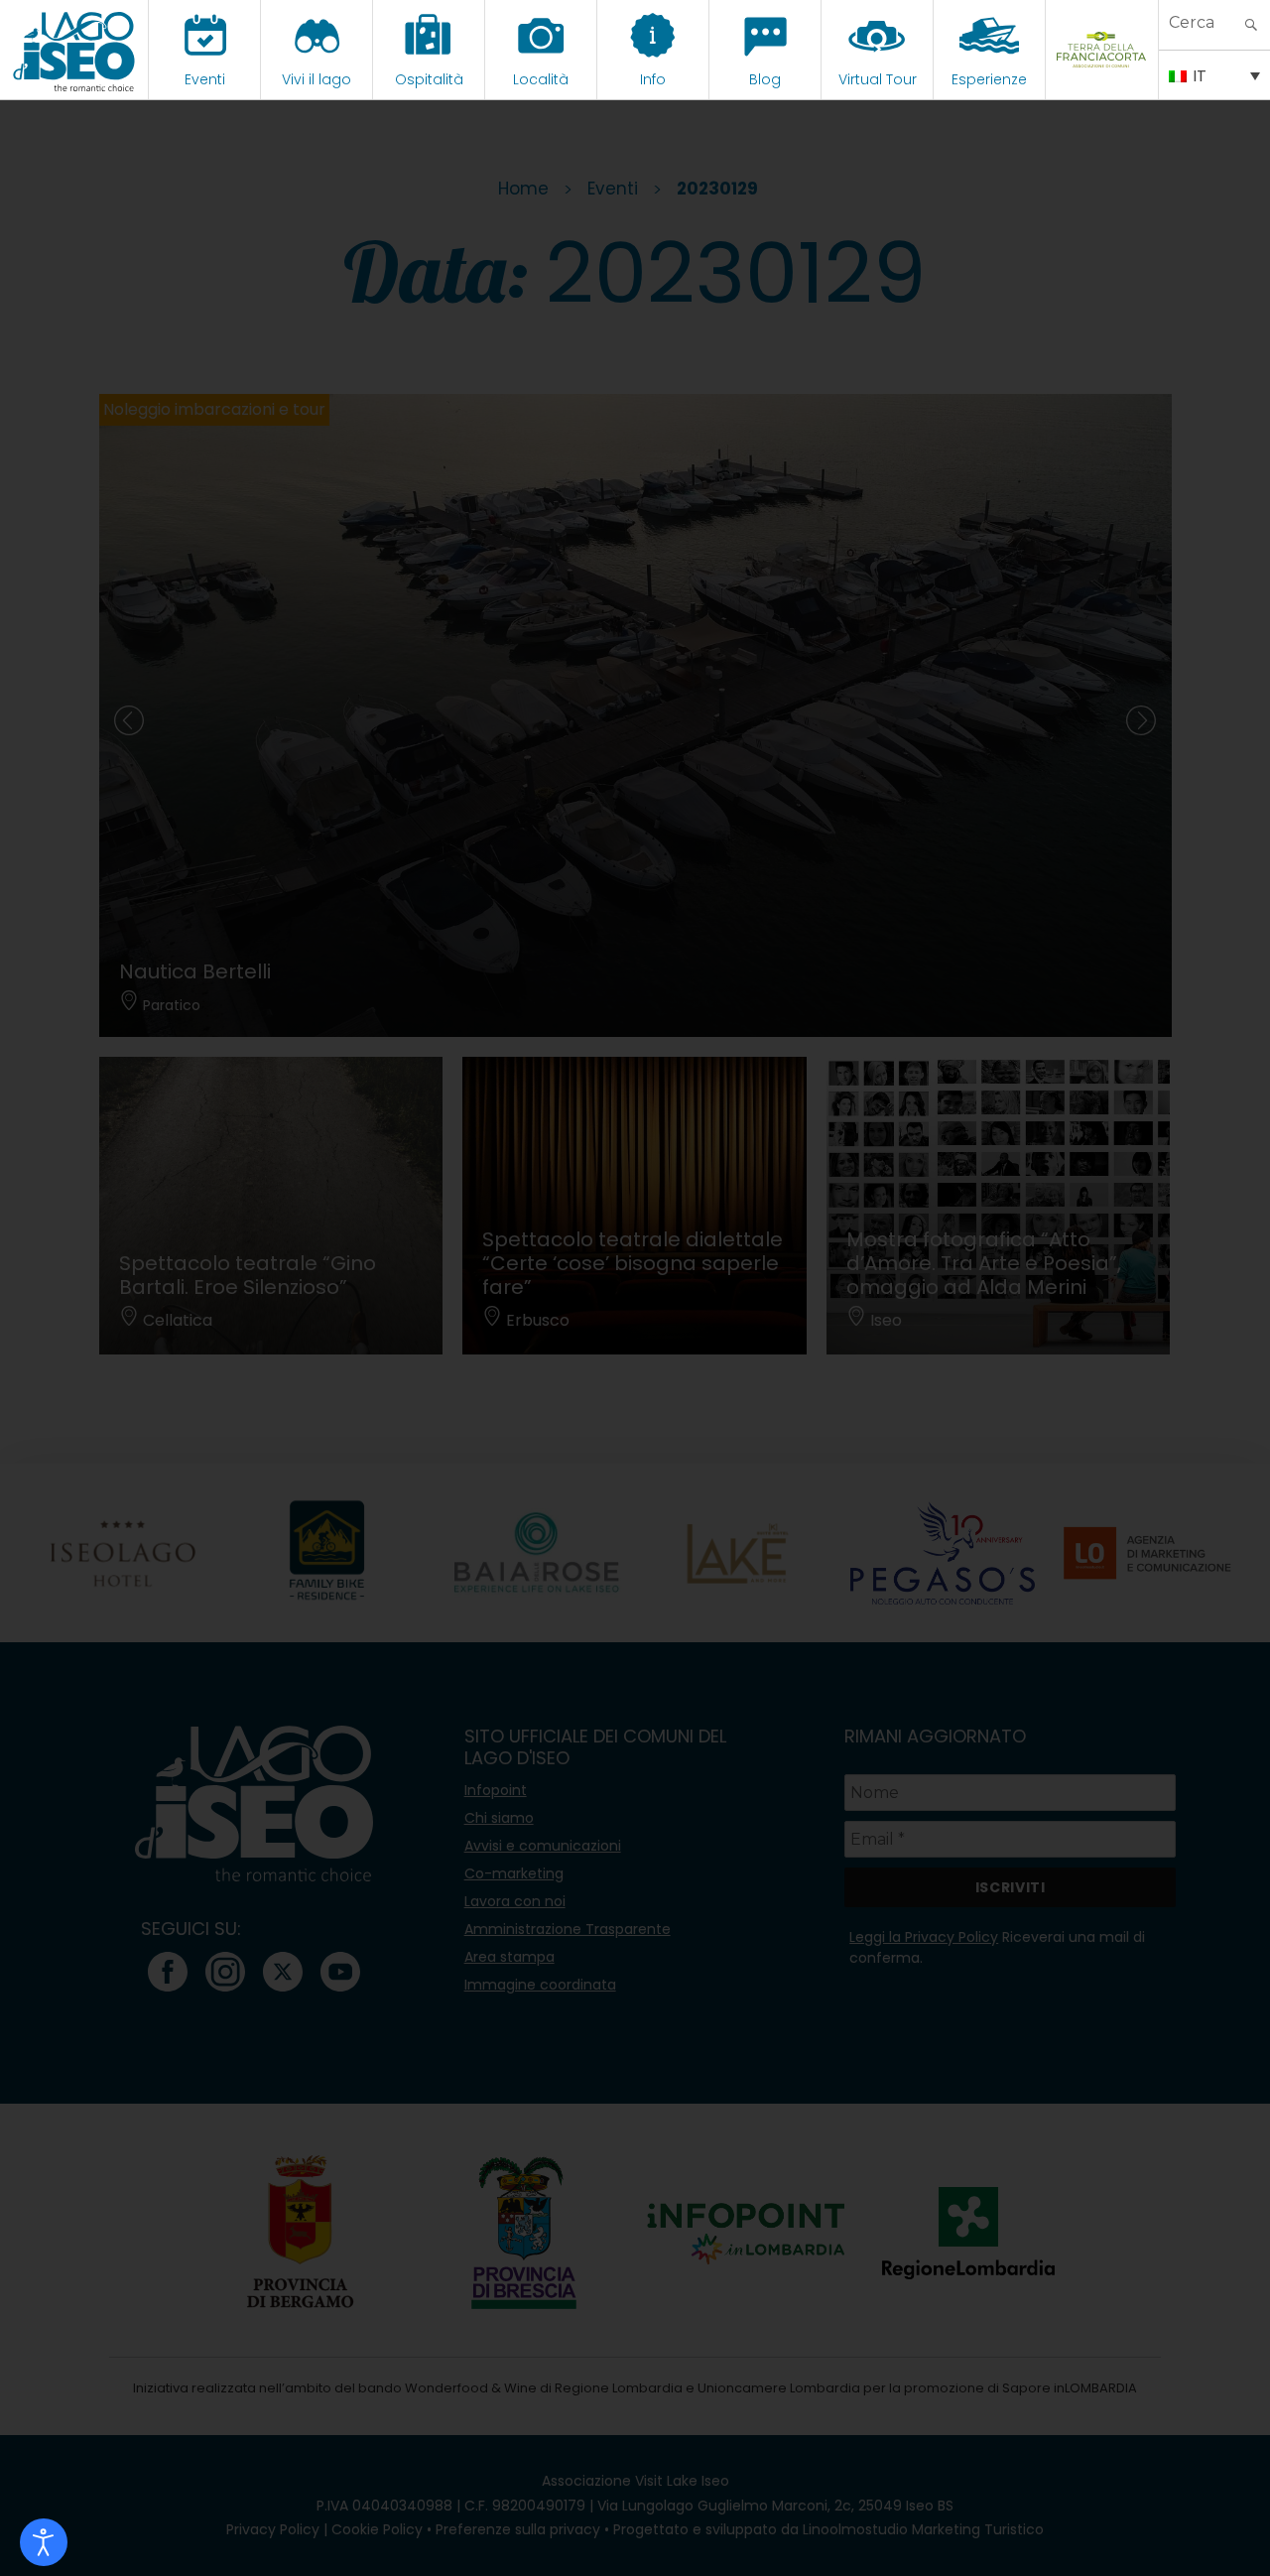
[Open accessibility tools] (44, 2542)
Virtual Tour (878, 79)
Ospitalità (429, 79)
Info (653, 79)
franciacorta (1102, 79)
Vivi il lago (317, 79)
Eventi (205, 79)
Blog (765, 79)
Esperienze (989, 79)
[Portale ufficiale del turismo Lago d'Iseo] (74, 50)
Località (541, 79)
